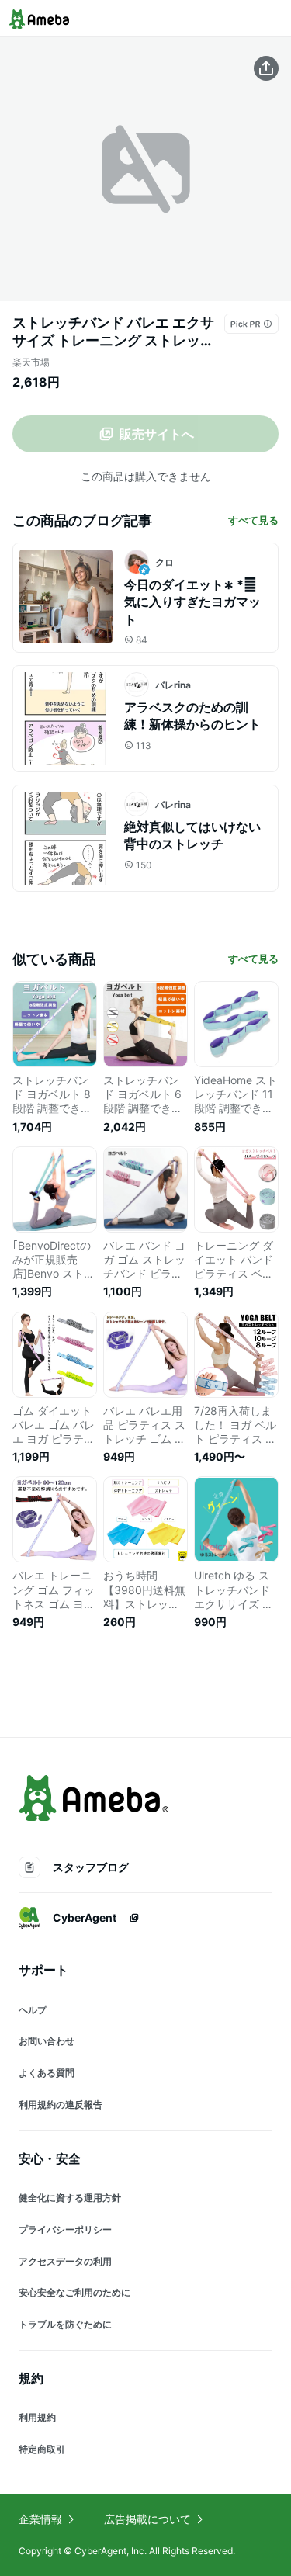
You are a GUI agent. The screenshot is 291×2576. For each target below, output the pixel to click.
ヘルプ (33, 2010)
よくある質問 (47, 2073)
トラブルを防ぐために (65, 2324)
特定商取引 (42, 2449)
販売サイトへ (157, 434)
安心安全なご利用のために (74, 2292)
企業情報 (40, 2519)
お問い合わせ (47, 2041)
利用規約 (37, 2417)
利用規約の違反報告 (61, 2104)
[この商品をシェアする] (266, 68)
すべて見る (253, 520)
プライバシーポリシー (65, 2229)
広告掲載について (147, 2519)
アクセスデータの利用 (65, 2261)
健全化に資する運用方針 (70, 2198)
